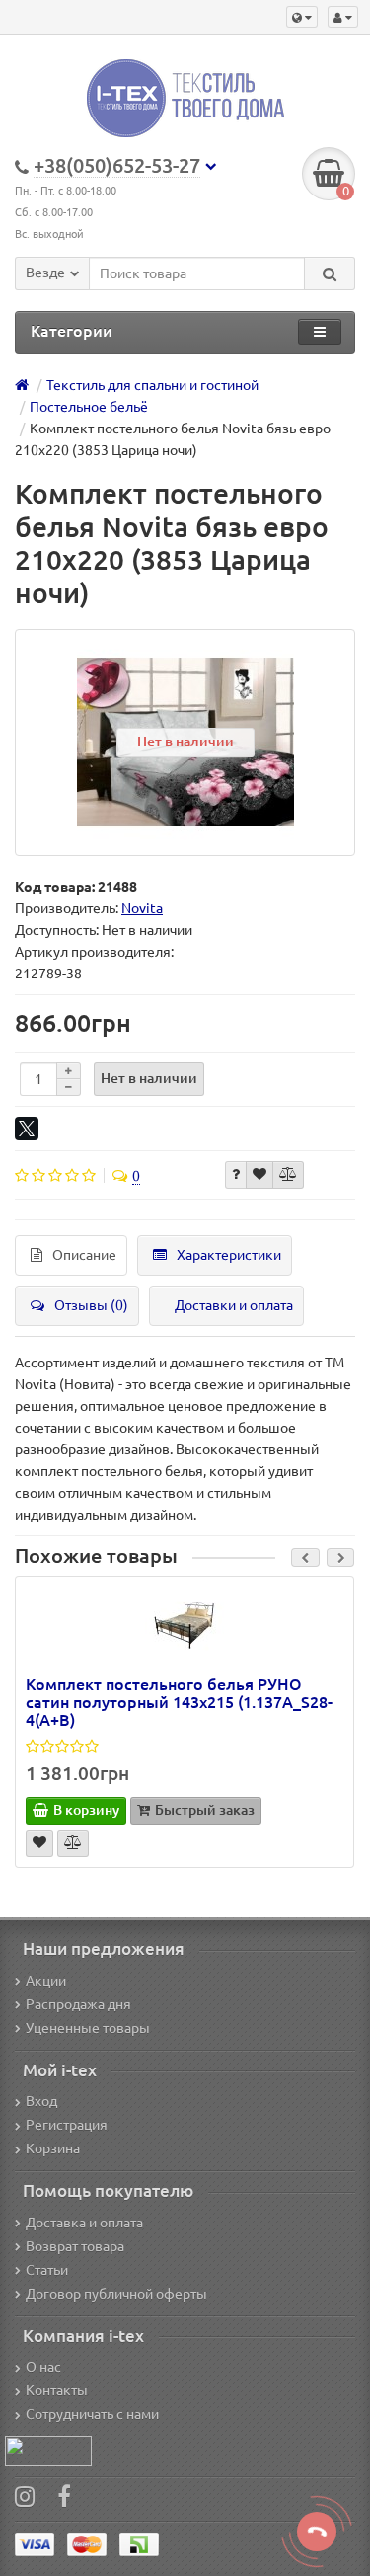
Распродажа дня (78, 2004)
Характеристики (229, 1255)
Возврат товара (75, 2246)
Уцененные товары (88, 2028)
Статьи (47, 2270)
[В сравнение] (288, 1175)
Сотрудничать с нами (92, 2414)
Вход (41, 2101)
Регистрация (67, 2125)
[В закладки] (259, 1175)
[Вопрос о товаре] (236, 1175)
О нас (43, 2367)
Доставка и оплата (84, 2223)
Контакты (57, 2390)
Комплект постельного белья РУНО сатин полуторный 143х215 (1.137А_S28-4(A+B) (179, 1702)
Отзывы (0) (91, 1305)
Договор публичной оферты (116, 2294)
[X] (27, 1129)
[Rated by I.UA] (48, 2451)
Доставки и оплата (234, 1305)
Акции (46, 1981)
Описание (84, 1255)
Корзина (53, 2148)
